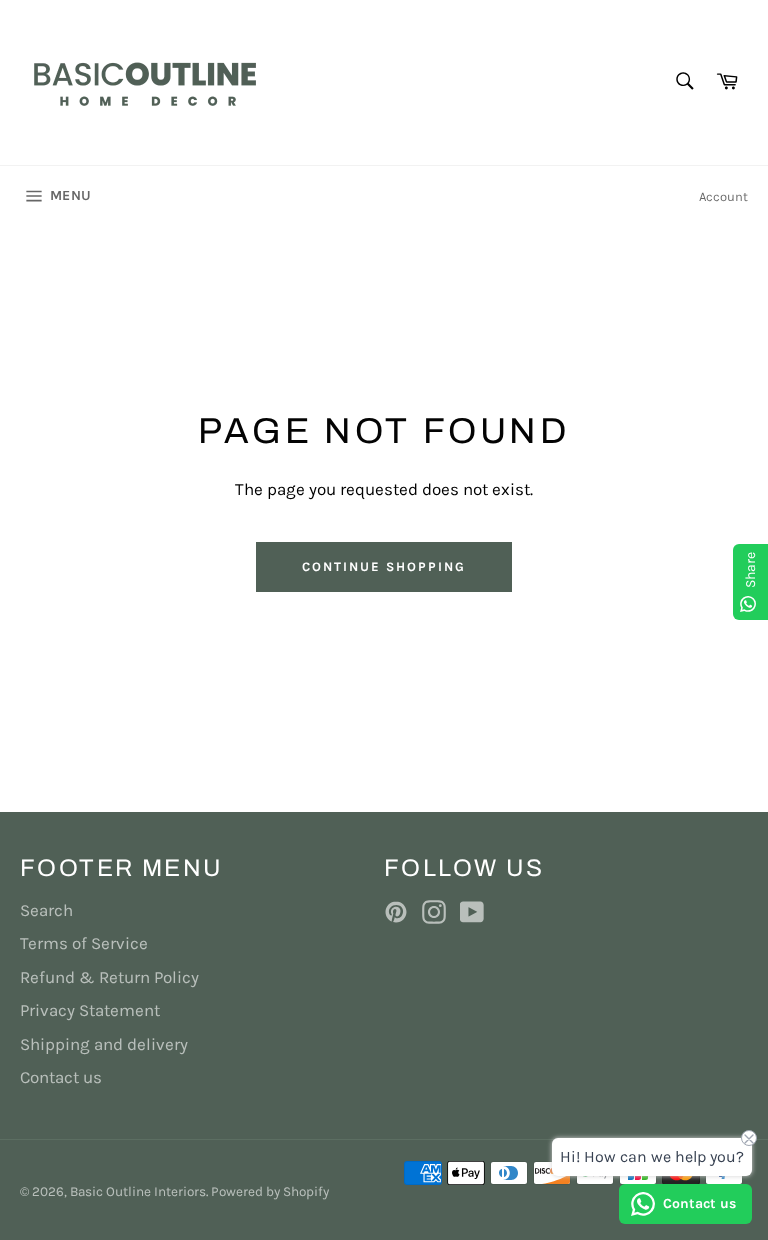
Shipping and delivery (104, 1044)
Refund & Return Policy (109, 977)
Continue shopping (383, 566)
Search (46, 910)
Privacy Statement (90, 1010)
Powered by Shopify (270, 1191)
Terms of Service (84, 943)
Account (723, 196)
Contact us (61, 1077)
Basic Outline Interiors (138, 1191)
